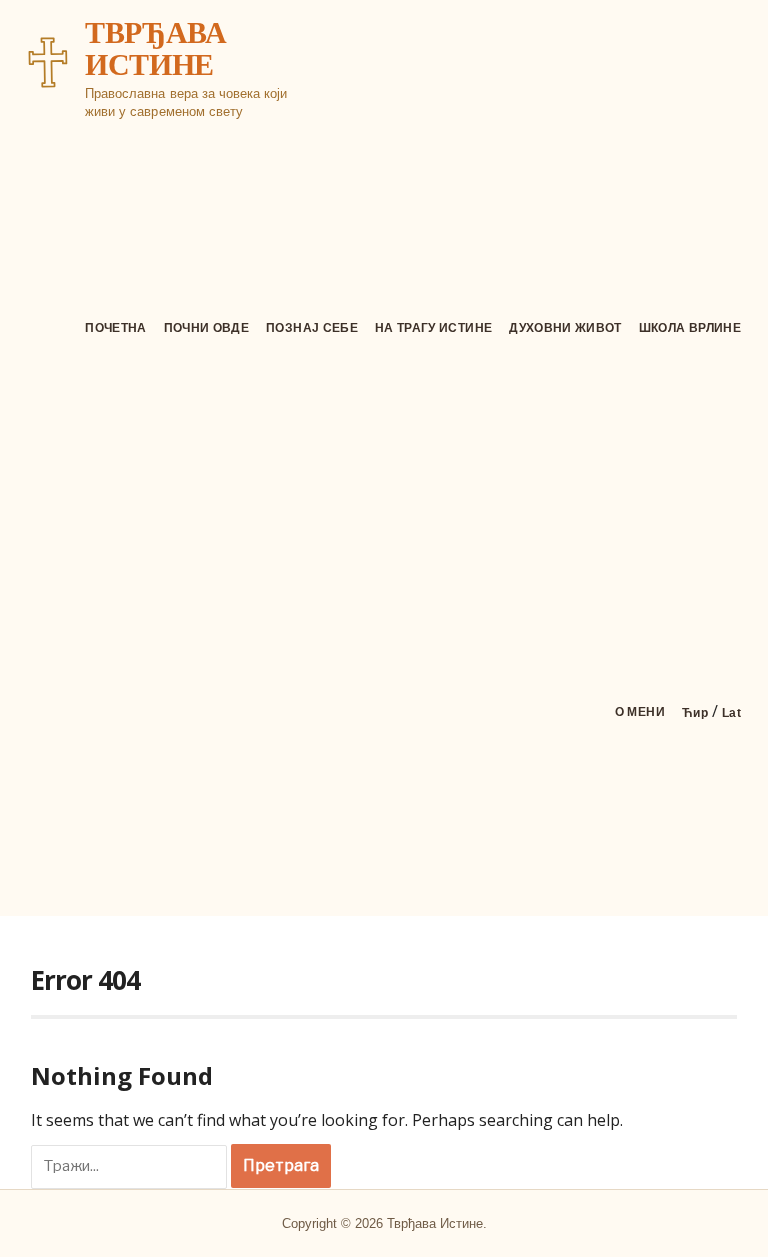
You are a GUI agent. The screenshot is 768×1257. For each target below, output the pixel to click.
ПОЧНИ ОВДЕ (207, 328)
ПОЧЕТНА (115, 328)
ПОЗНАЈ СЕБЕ (312, 328)
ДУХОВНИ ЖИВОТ (565, 328)
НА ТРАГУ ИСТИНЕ (433, 328)
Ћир (695, 713)
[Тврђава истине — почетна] (48, 62)
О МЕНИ (640, 712)
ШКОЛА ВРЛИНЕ (690, 328)
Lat (731, 713)
